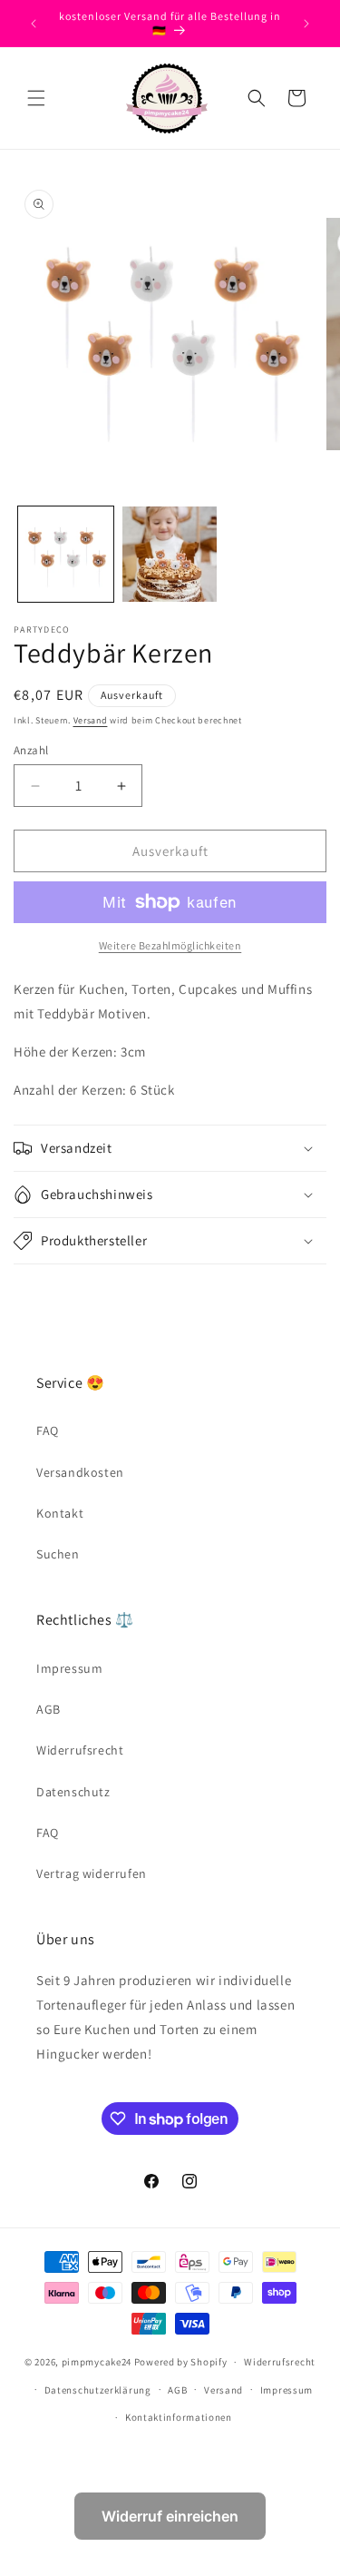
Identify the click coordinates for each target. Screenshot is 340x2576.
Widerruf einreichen (170, 2516)
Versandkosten (80, 1472)
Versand (91, 720)
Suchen (58, 1554)
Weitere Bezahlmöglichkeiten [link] (170, 945)
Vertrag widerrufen (92, 1873)
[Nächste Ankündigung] (306, 24)
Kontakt (60, 1513)
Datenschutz (73, 1792)
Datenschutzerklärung (98, 2390)
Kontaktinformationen (179, 2417)
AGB (49, 1709)
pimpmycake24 (97, 2362)
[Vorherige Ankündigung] (34, 24)
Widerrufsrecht (80, 1750)
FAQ (48, 1431)
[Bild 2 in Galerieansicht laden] (170, 554)
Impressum (69, 1668)
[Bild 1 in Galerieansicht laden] (66, 554)
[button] (36, 98)
